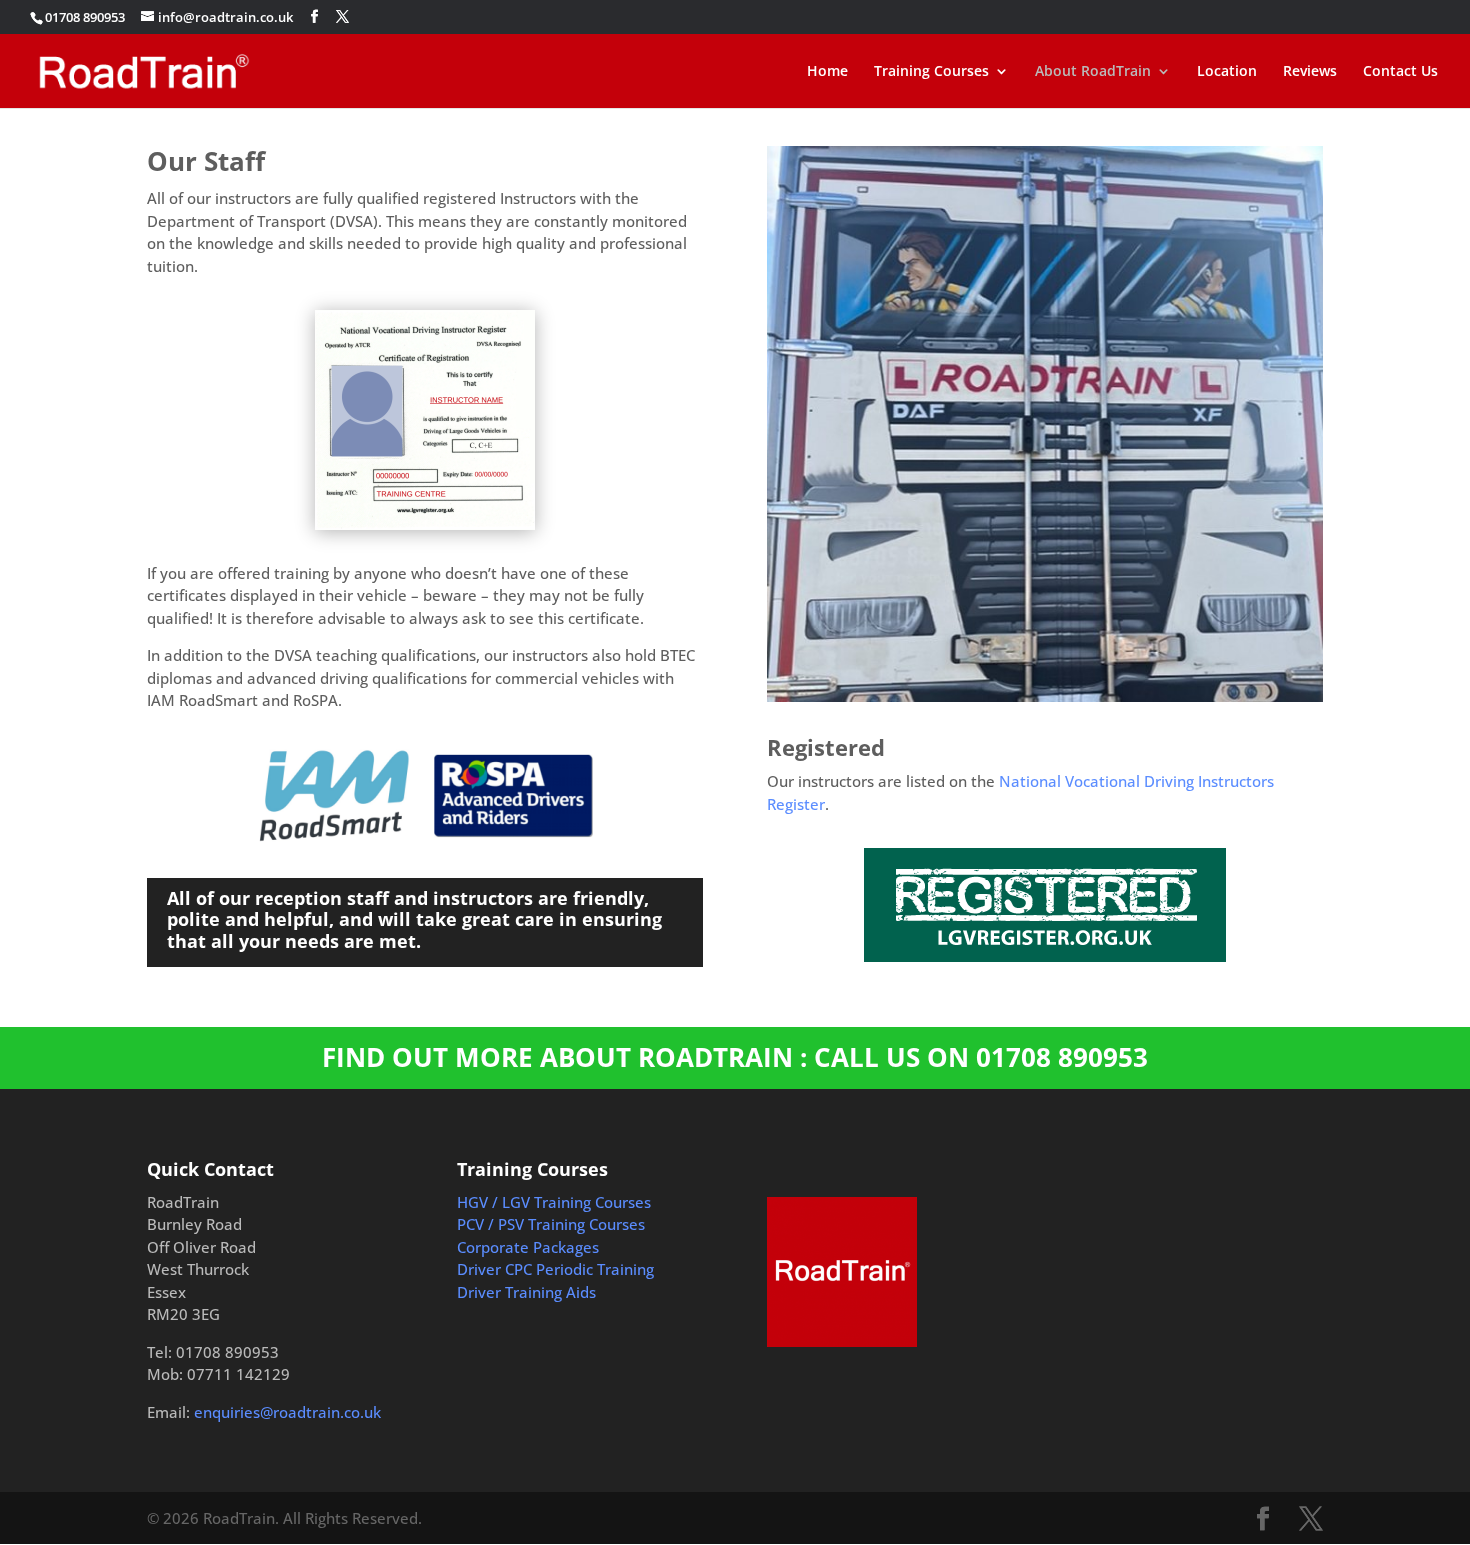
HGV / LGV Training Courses (554, 1202)
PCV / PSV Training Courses (551, 1224)
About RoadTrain (1093, 72)
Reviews (1310, 72)
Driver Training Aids (526, 1292)
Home (827, 72)
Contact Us (1400, 72)
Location (1227, 72)
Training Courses (931, 72)
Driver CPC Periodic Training (555, 1269)
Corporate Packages (528, 1247)
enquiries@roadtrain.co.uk (287, 1412)
